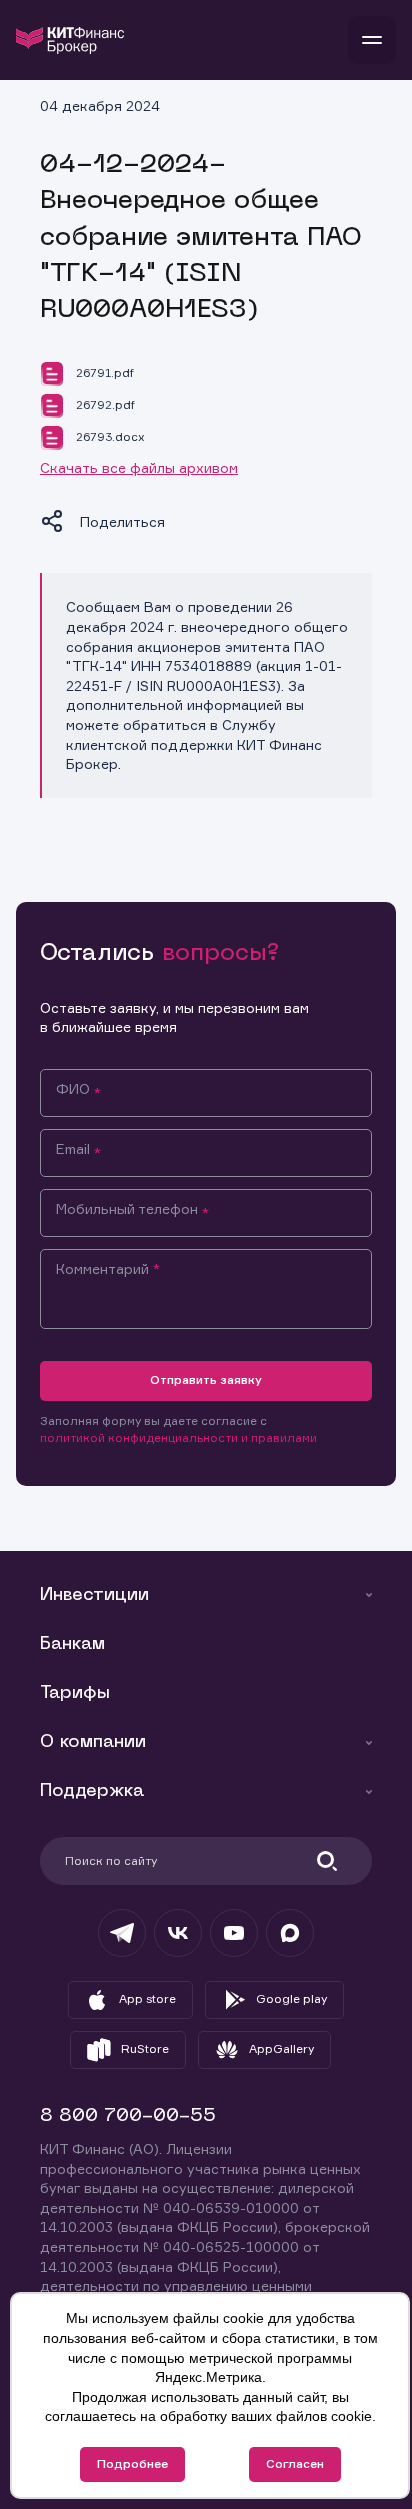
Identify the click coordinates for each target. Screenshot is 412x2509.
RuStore (145, 2048)
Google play (291, 1998)
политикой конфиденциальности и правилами (178, 1437)
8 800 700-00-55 (128, 2116)
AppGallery (281, 2048)
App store (147, 1998)
